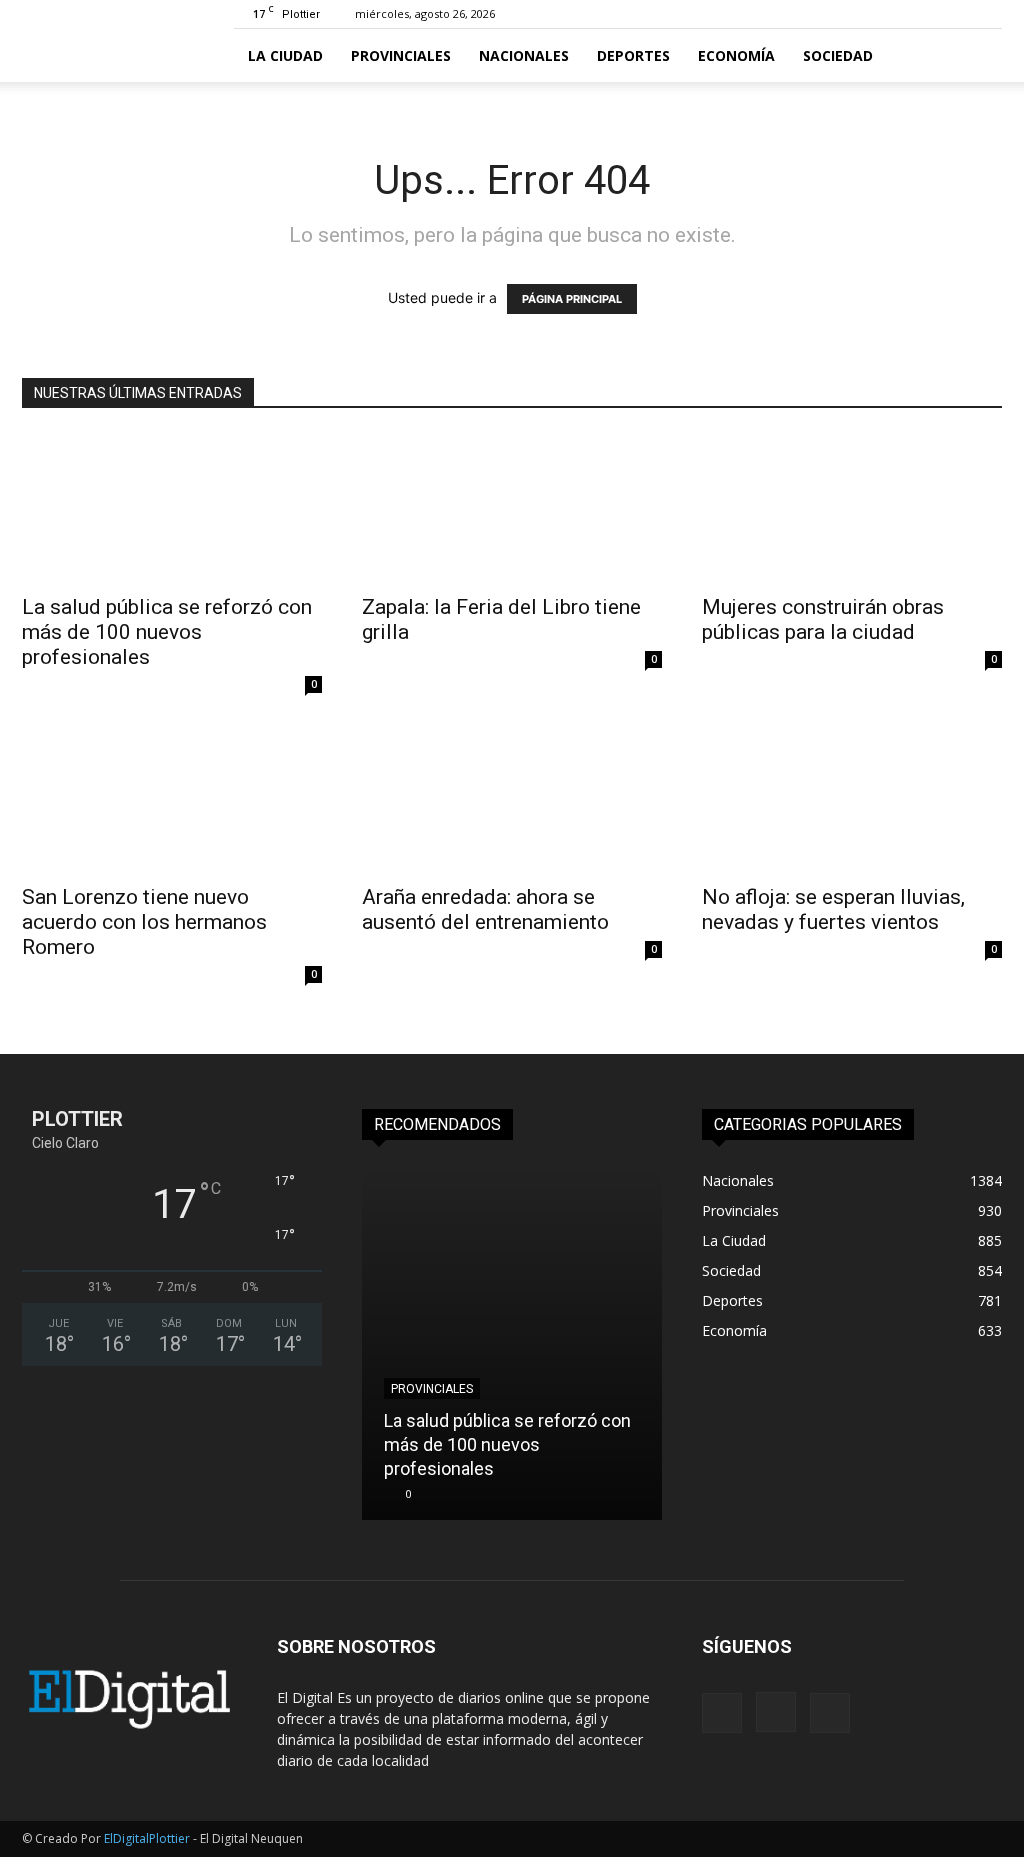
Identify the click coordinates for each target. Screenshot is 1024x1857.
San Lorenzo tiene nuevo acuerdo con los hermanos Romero (144, 922)
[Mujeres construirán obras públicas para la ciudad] (852, 508)
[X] (830, 1713)
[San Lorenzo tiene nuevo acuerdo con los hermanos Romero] (172, 798)
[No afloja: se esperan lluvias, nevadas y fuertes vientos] (852, 798)
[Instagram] (776, 1712)
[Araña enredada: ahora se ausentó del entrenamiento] (512, 798)
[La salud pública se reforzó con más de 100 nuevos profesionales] (172, 508)
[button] (978, 56)
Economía (736, 55)
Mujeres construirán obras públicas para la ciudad (823, 619)
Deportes (633, 55)
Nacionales (524, 55)
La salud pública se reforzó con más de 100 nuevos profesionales (167, 632)
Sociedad (838, 55)
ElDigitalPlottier (147, 1838)
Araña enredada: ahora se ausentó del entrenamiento (485, 909)
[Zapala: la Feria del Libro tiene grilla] (512, 508)
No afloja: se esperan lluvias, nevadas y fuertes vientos (833, 909)
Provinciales (401, 55)
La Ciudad (285, 55)
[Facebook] (722, 1713)
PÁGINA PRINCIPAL (572, 299)
